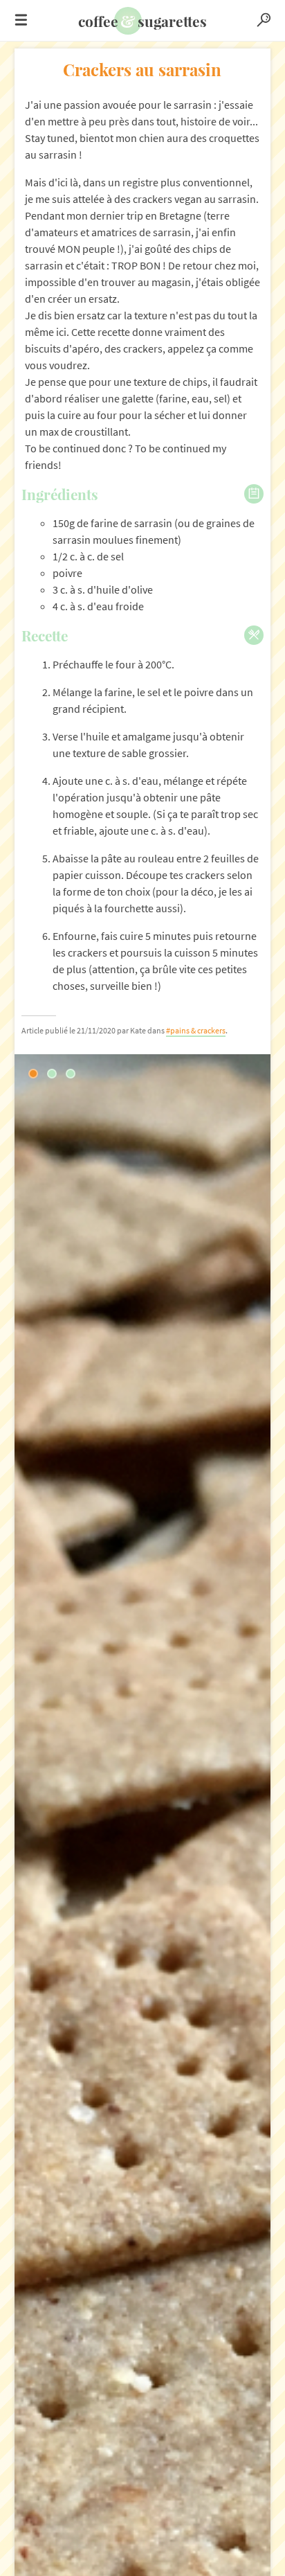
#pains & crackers (196, 1030)
